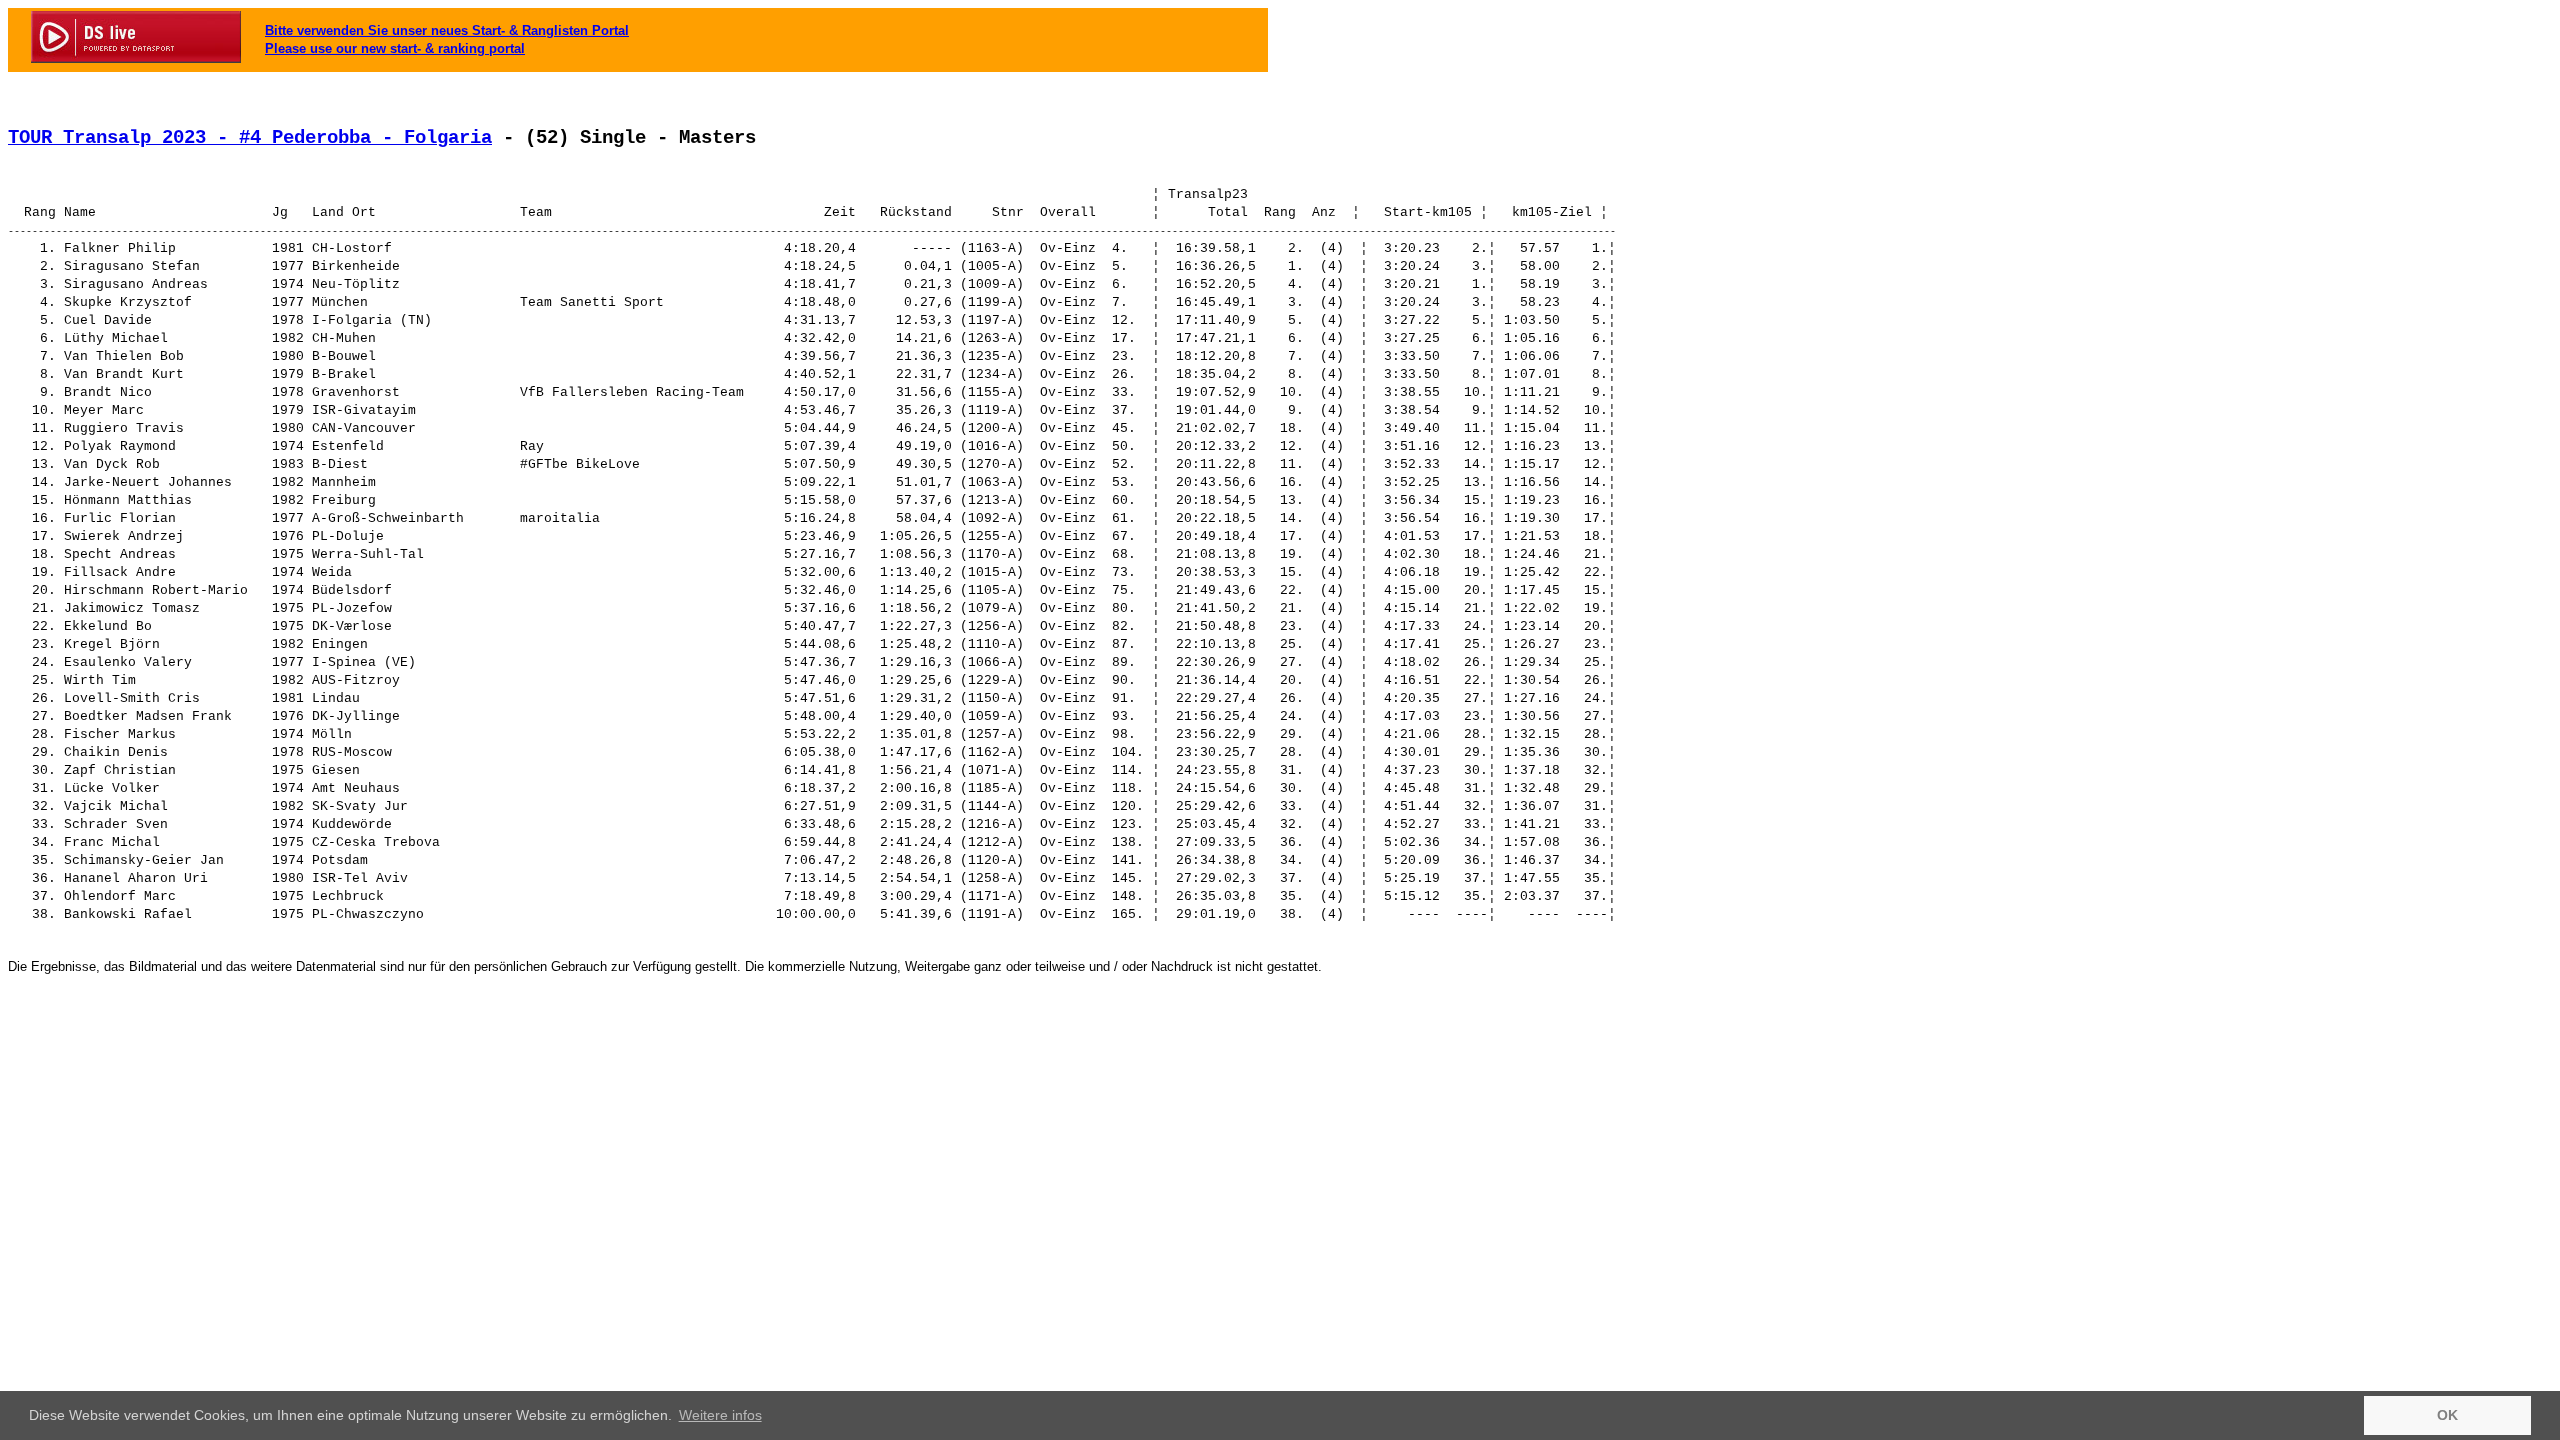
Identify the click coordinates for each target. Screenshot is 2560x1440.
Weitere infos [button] (720, 1415)
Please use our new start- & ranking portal (395, 48)
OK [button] (2447, 1415)
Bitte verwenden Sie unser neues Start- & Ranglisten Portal (447, 30)
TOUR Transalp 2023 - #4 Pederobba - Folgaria (250, 138)
